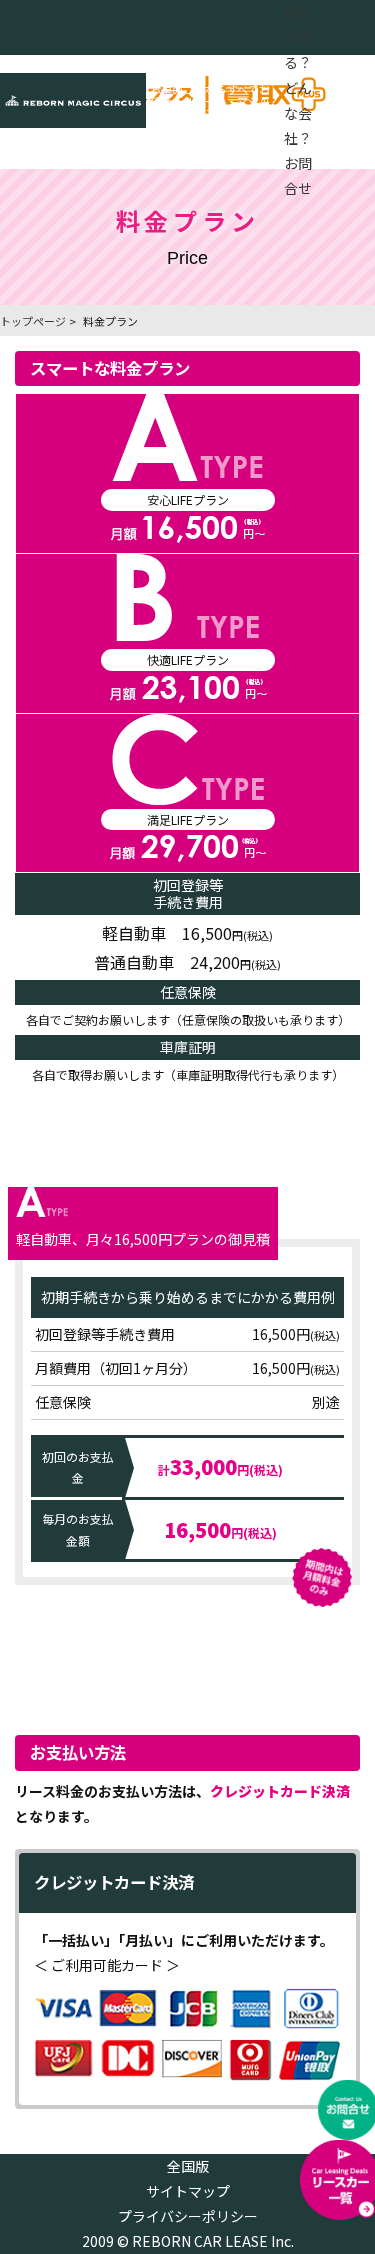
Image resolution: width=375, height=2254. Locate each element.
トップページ (33, 321)
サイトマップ (188, 2191)
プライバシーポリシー (188, 2216)
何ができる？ (298, 37)
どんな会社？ (298, 113)
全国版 (188, 2166)
